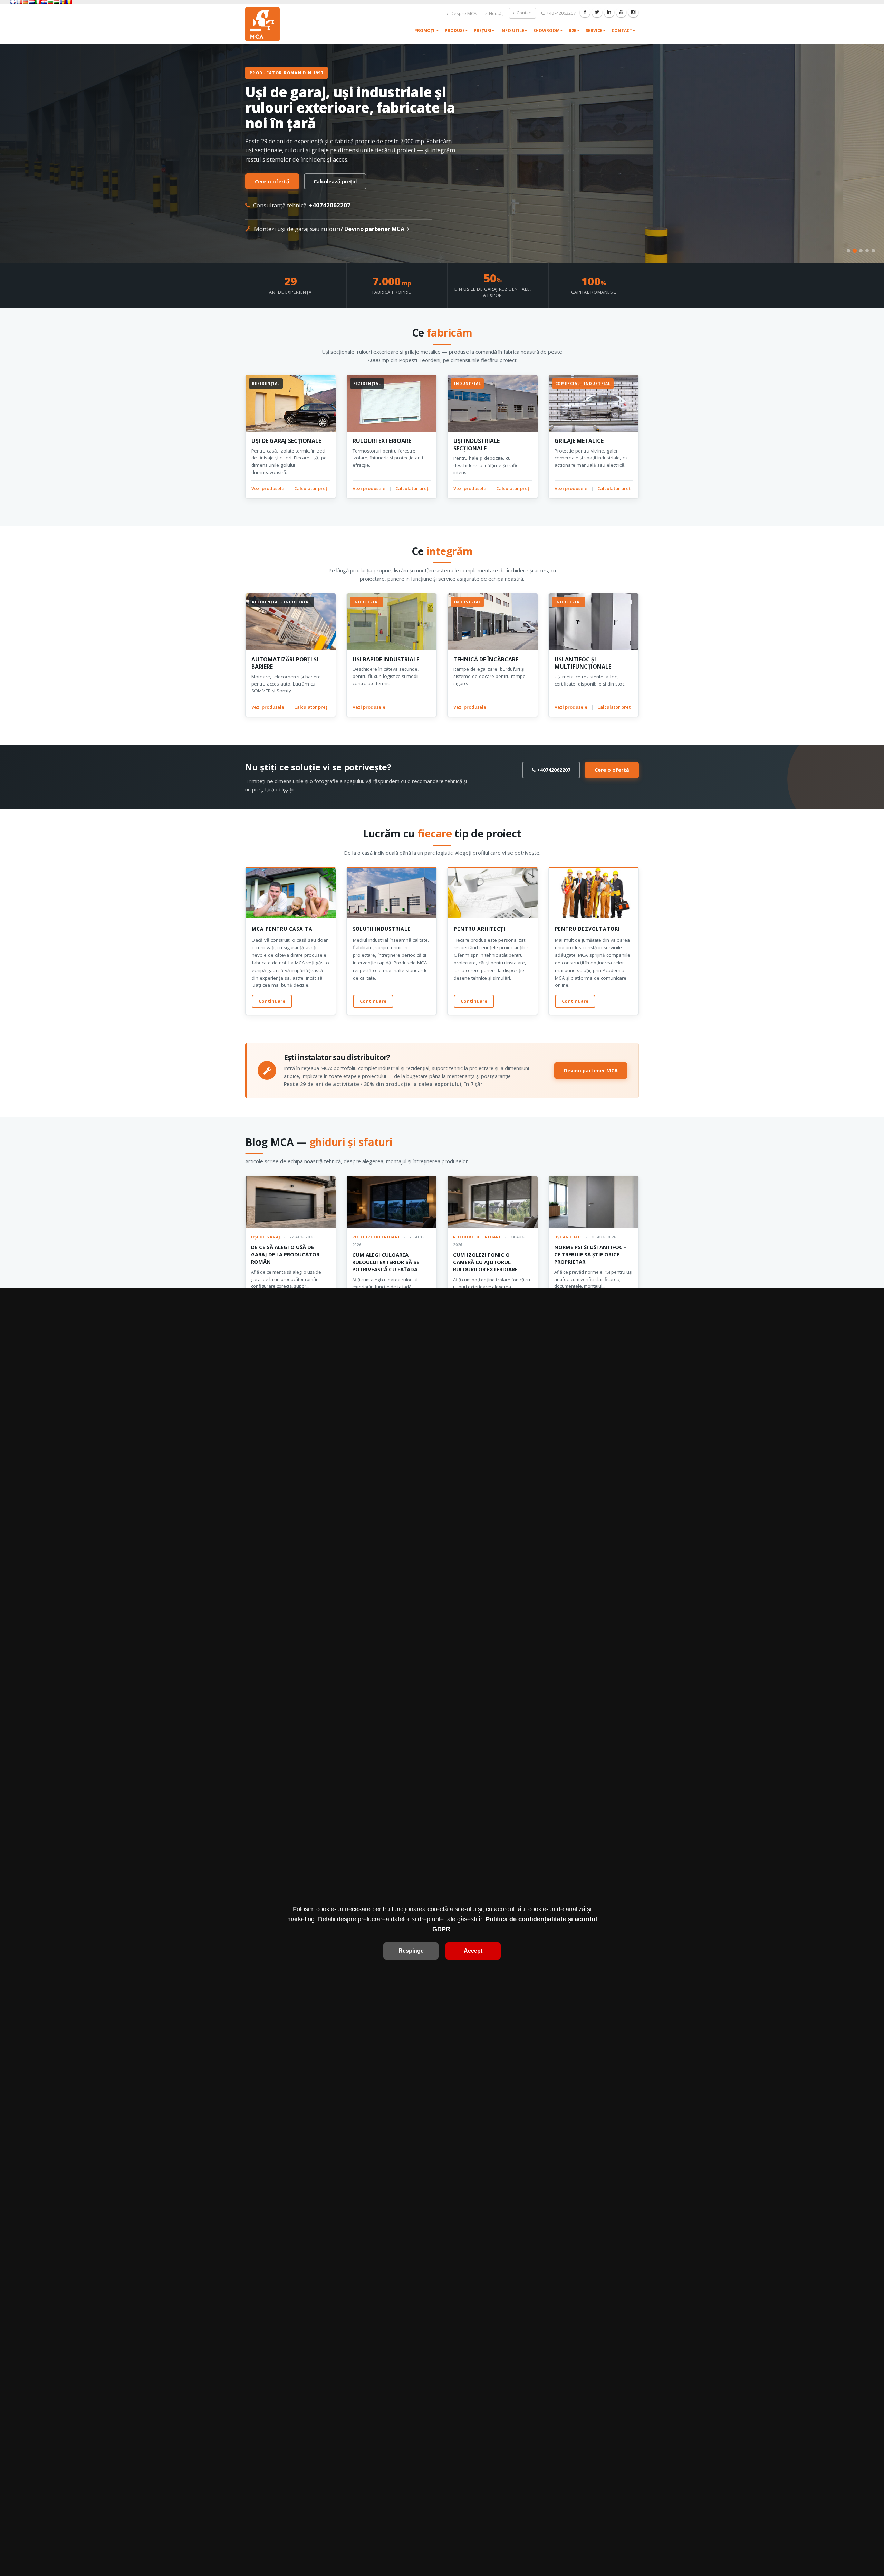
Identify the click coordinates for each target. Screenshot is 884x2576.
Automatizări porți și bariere (285, 663)
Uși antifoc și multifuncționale (583, 663)
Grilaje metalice (579, 441)
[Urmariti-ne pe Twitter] (597, 12)
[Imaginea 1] (848, 251)
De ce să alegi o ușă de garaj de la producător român (285, 1254)
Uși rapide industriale (386, 659)
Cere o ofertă (272, 181)
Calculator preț (311, 488)
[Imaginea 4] (867, 251)
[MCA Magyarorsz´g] (57, 2)
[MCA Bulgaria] (50, 2)
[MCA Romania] (69, 2)
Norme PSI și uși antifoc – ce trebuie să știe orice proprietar (590, 1254)
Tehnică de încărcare (486, 659)
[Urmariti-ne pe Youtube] (621, 12)
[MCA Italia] (38, 2)
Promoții (425, 31)
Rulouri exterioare (382, 441)
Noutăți (496, 14)
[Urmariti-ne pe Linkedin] (609, 12)
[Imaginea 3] (861, 250)
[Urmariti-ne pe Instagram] (633, 12)
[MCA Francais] (19, 2)
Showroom (546, 31)
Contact (524, 13)
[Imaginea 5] (873, 251)
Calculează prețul (335, 181)
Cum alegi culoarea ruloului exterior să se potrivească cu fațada (386, 1262)
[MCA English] (13, 2)
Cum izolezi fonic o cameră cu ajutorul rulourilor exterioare (485, 1262)
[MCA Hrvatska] (44, 2)
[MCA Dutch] (32, 2)
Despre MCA (463, 14)
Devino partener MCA (375, 229)
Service (594, 31)
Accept (473, 1951)
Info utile (512, 31)
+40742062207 (561, 13)
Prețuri (483, 31)
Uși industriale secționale (477, 444)
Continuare (272, 1001)
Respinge (411, 1951)
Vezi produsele (268, 488)
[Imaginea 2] (855, 251)
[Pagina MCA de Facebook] (585, 12)
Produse (455, 31)
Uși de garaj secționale (286, 441)
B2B (573, 31)
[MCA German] (26, 2)
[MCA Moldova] (63, 2)
